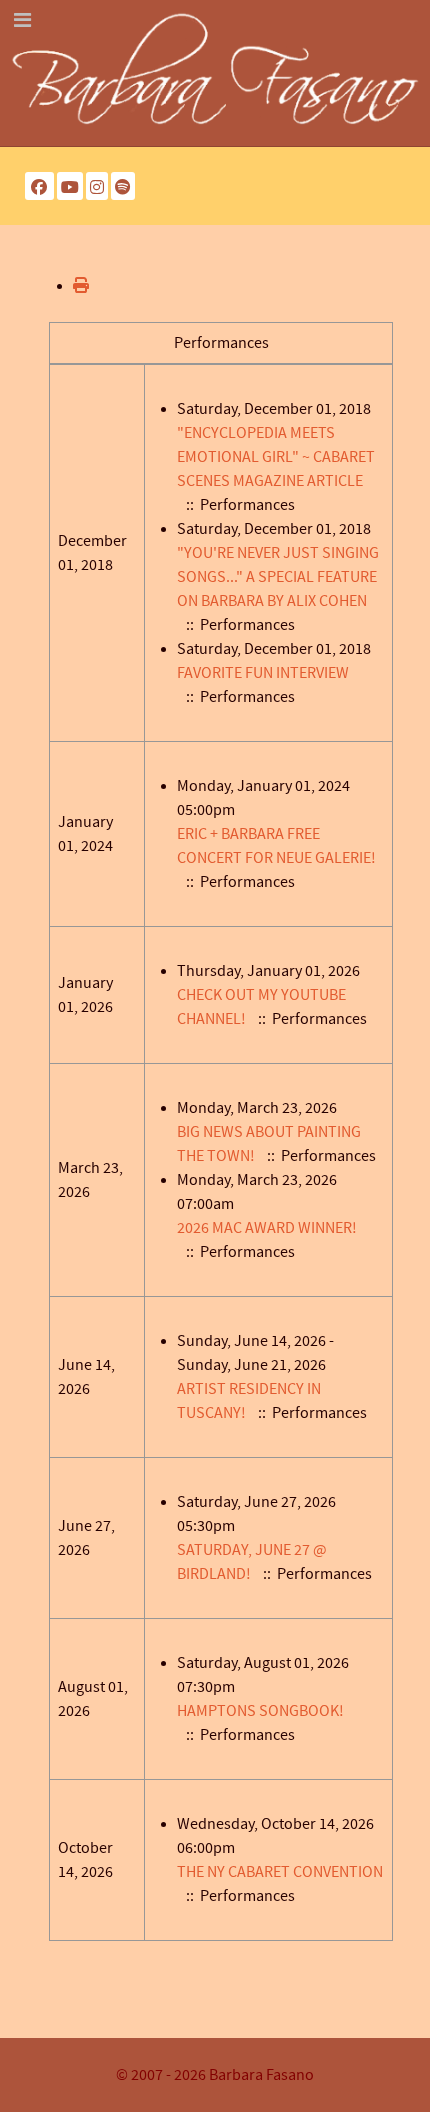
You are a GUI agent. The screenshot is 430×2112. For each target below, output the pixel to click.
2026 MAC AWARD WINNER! (267, 1228)
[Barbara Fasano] (215, 72)
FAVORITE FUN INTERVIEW (263, 673)
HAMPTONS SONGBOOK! (260, 1711)
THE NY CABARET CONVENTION (280, 1872)
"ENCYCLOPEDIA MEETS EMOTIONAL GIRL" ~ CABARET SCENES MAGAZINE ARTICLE (276, 457)
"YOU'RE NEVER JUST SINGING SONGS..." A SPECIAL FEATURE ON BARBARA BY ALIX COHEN (278, 577)
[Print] (81, 286)
